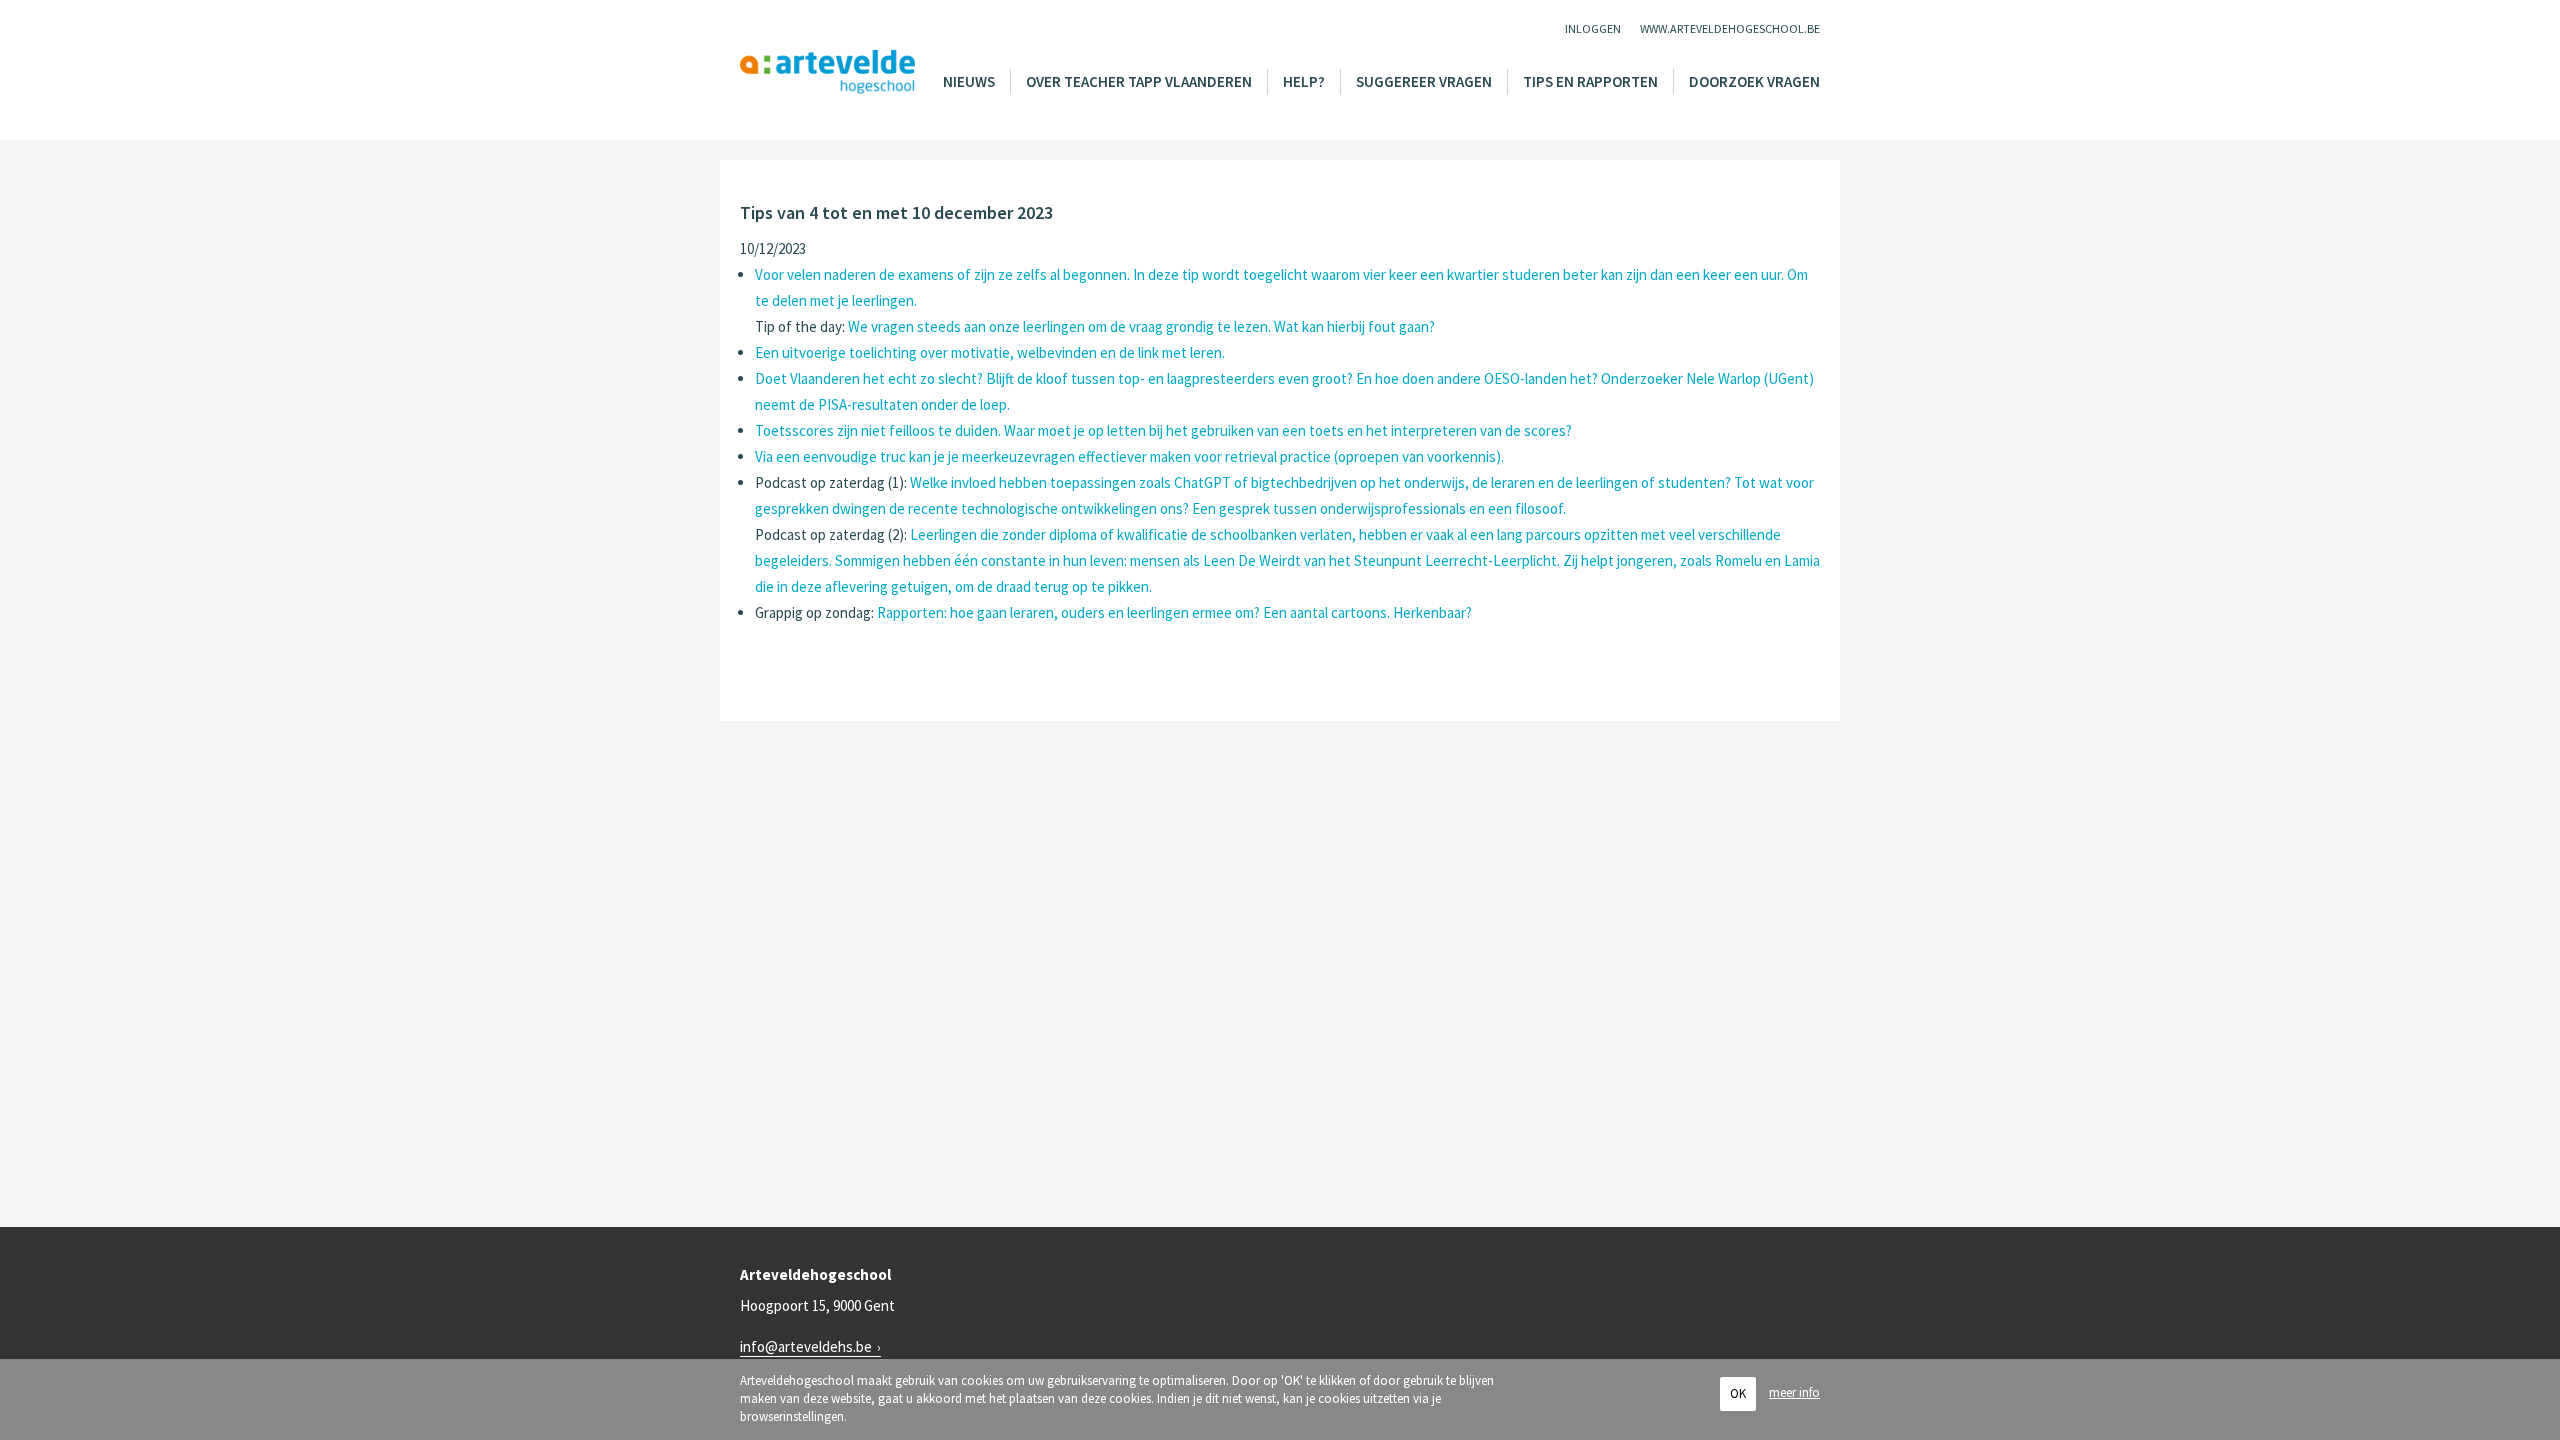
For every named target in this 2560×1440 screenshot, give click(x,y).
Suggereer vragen (1424, 81)
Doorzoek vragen (1754, 81)
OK (1738, 1393)
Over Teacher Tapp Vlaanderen (1139, 81)
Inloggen (1593, 28)
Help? (1304, 81)
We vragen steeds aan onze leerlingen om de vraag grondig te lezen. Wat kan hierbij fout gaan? (1141, 326)
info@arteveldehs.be (806, 1346)
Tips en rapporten (1590, 81)
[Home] (827, 72)
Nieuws (969, 81)
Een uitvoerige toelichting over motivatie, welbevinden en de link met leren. (990, 352)
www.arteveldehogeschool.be (1730, 28)
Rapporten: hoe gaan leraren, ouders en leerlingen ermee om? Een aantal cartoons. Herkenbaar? (1174, 612)
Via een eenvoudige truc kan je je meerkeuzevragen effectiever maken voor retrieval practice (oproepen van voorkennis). (1129, 456)
